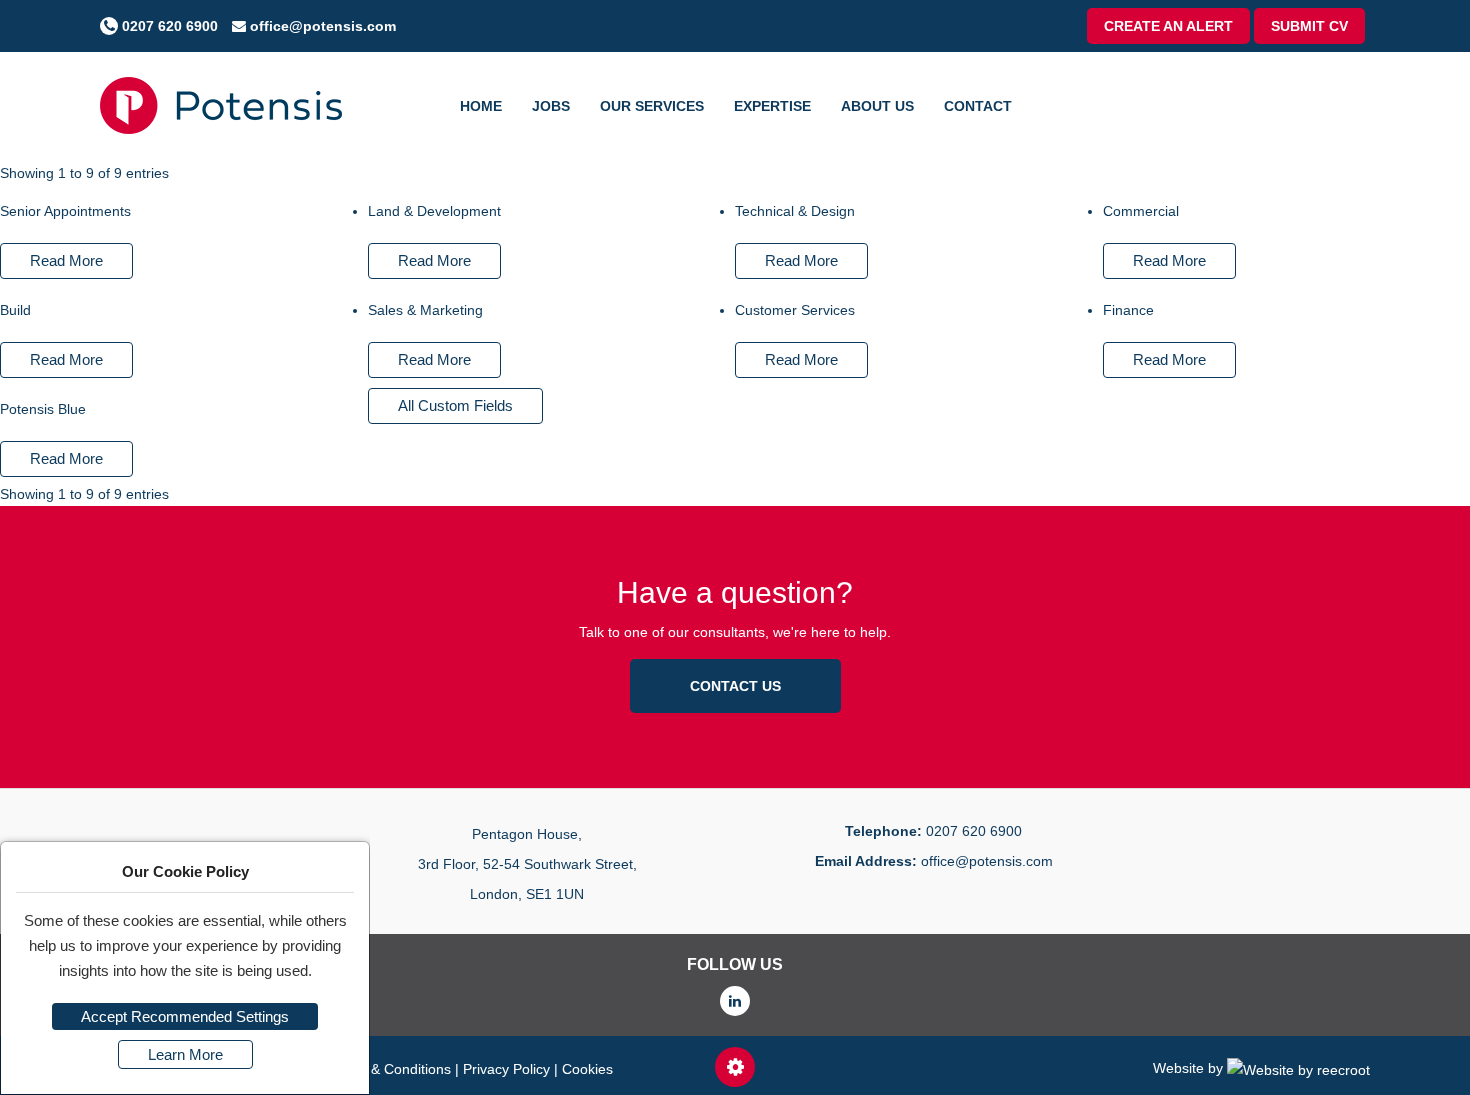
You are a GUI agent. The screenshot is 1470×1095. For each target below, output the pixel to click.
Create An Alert (1168, 26)
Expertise (772, 106)
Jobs (551, 106)
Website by (1190, 1068)
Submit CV (1309, 26)
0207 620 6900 (168, 26)
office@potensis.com (321, 26)
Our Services (652, 106)
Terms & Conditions (389, 1069)
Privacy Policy (506, 1069)
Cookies (587, 1069)
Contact (978, 106)
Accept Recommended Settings (185, 1016)
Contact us (735, 686)
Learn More (185, 1054)
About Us (877, 106)
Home (481, 106)
